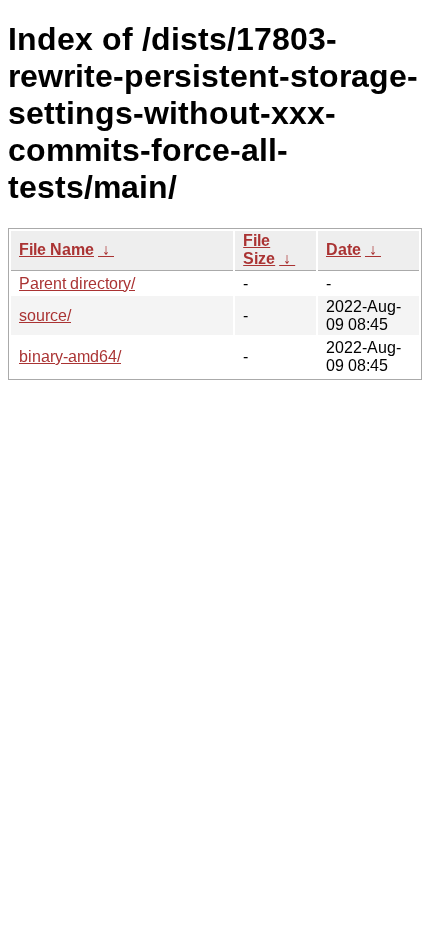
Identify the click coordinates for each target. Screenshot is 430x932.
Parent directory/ (77, 283)
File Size (259, 249)
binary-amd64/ (70, 356)
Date (343, 249)
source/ (45, 315)
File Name (56, 249)
